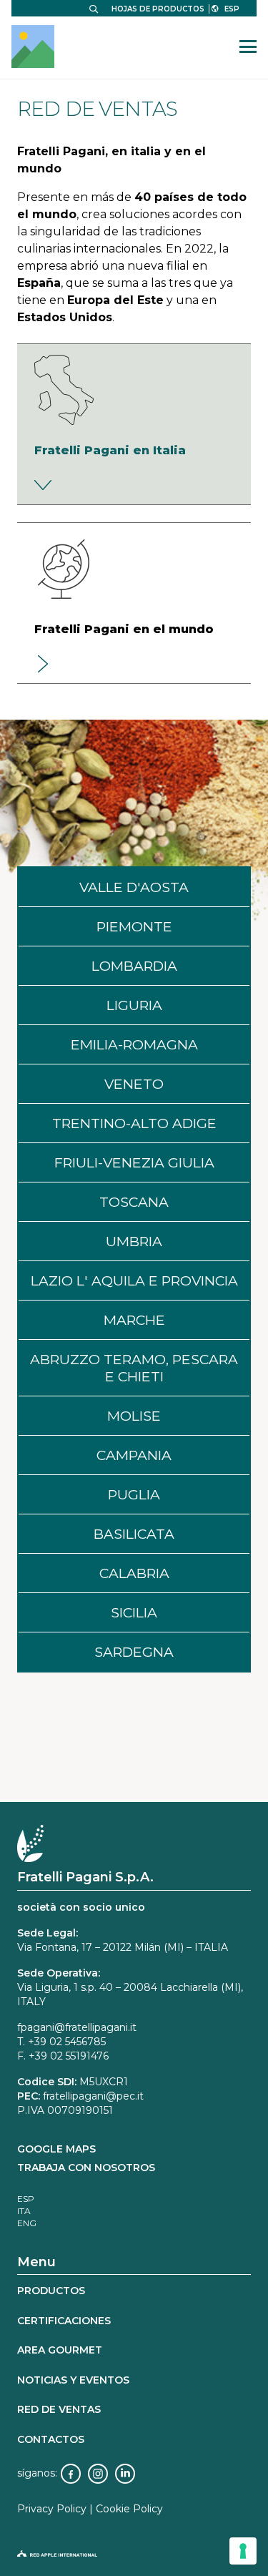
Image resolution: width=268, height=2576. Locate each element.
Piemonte (134, 926)
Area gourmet (60, 2350)
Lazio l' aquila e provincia (134, 1280)
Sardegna (134, 1652)
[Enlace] (134, 424)
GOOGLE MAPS (56, 2149)
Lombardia (134, 966)
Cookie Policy (129, 2509)
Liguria (134, 1005)
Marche (134, 1320)
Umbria (134, 1241)
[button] (94, 9)
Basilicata (134, 1534)
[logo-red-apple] (134, 2557)
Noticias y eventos (73, 2380)
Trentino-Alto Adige (134, 1123)
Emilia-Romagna (134, 1044)
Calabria (134, 1573)
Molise (134, 1416)
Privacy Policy (52, 2509)
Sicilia (134, 1612)
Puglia (134, 1494)
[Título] (33, 46)
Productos (51, 2291)
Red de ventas (59, 2409)
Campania (134, 1455)
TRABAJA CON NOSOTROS (86, 2168)
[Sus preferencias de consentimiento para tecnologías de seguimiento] (243, 2551)
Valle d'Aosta (134, 887)
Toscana (134, 1202)
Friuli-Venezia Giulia (134, 1162)
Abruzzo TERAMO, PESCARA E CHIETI (134, 1368)
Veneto (134, 1084)
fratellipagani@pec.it (93, 2096)
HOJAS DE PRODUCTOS (158, 9)
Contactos (51, 2439)
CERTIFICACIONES (64, 2321)
